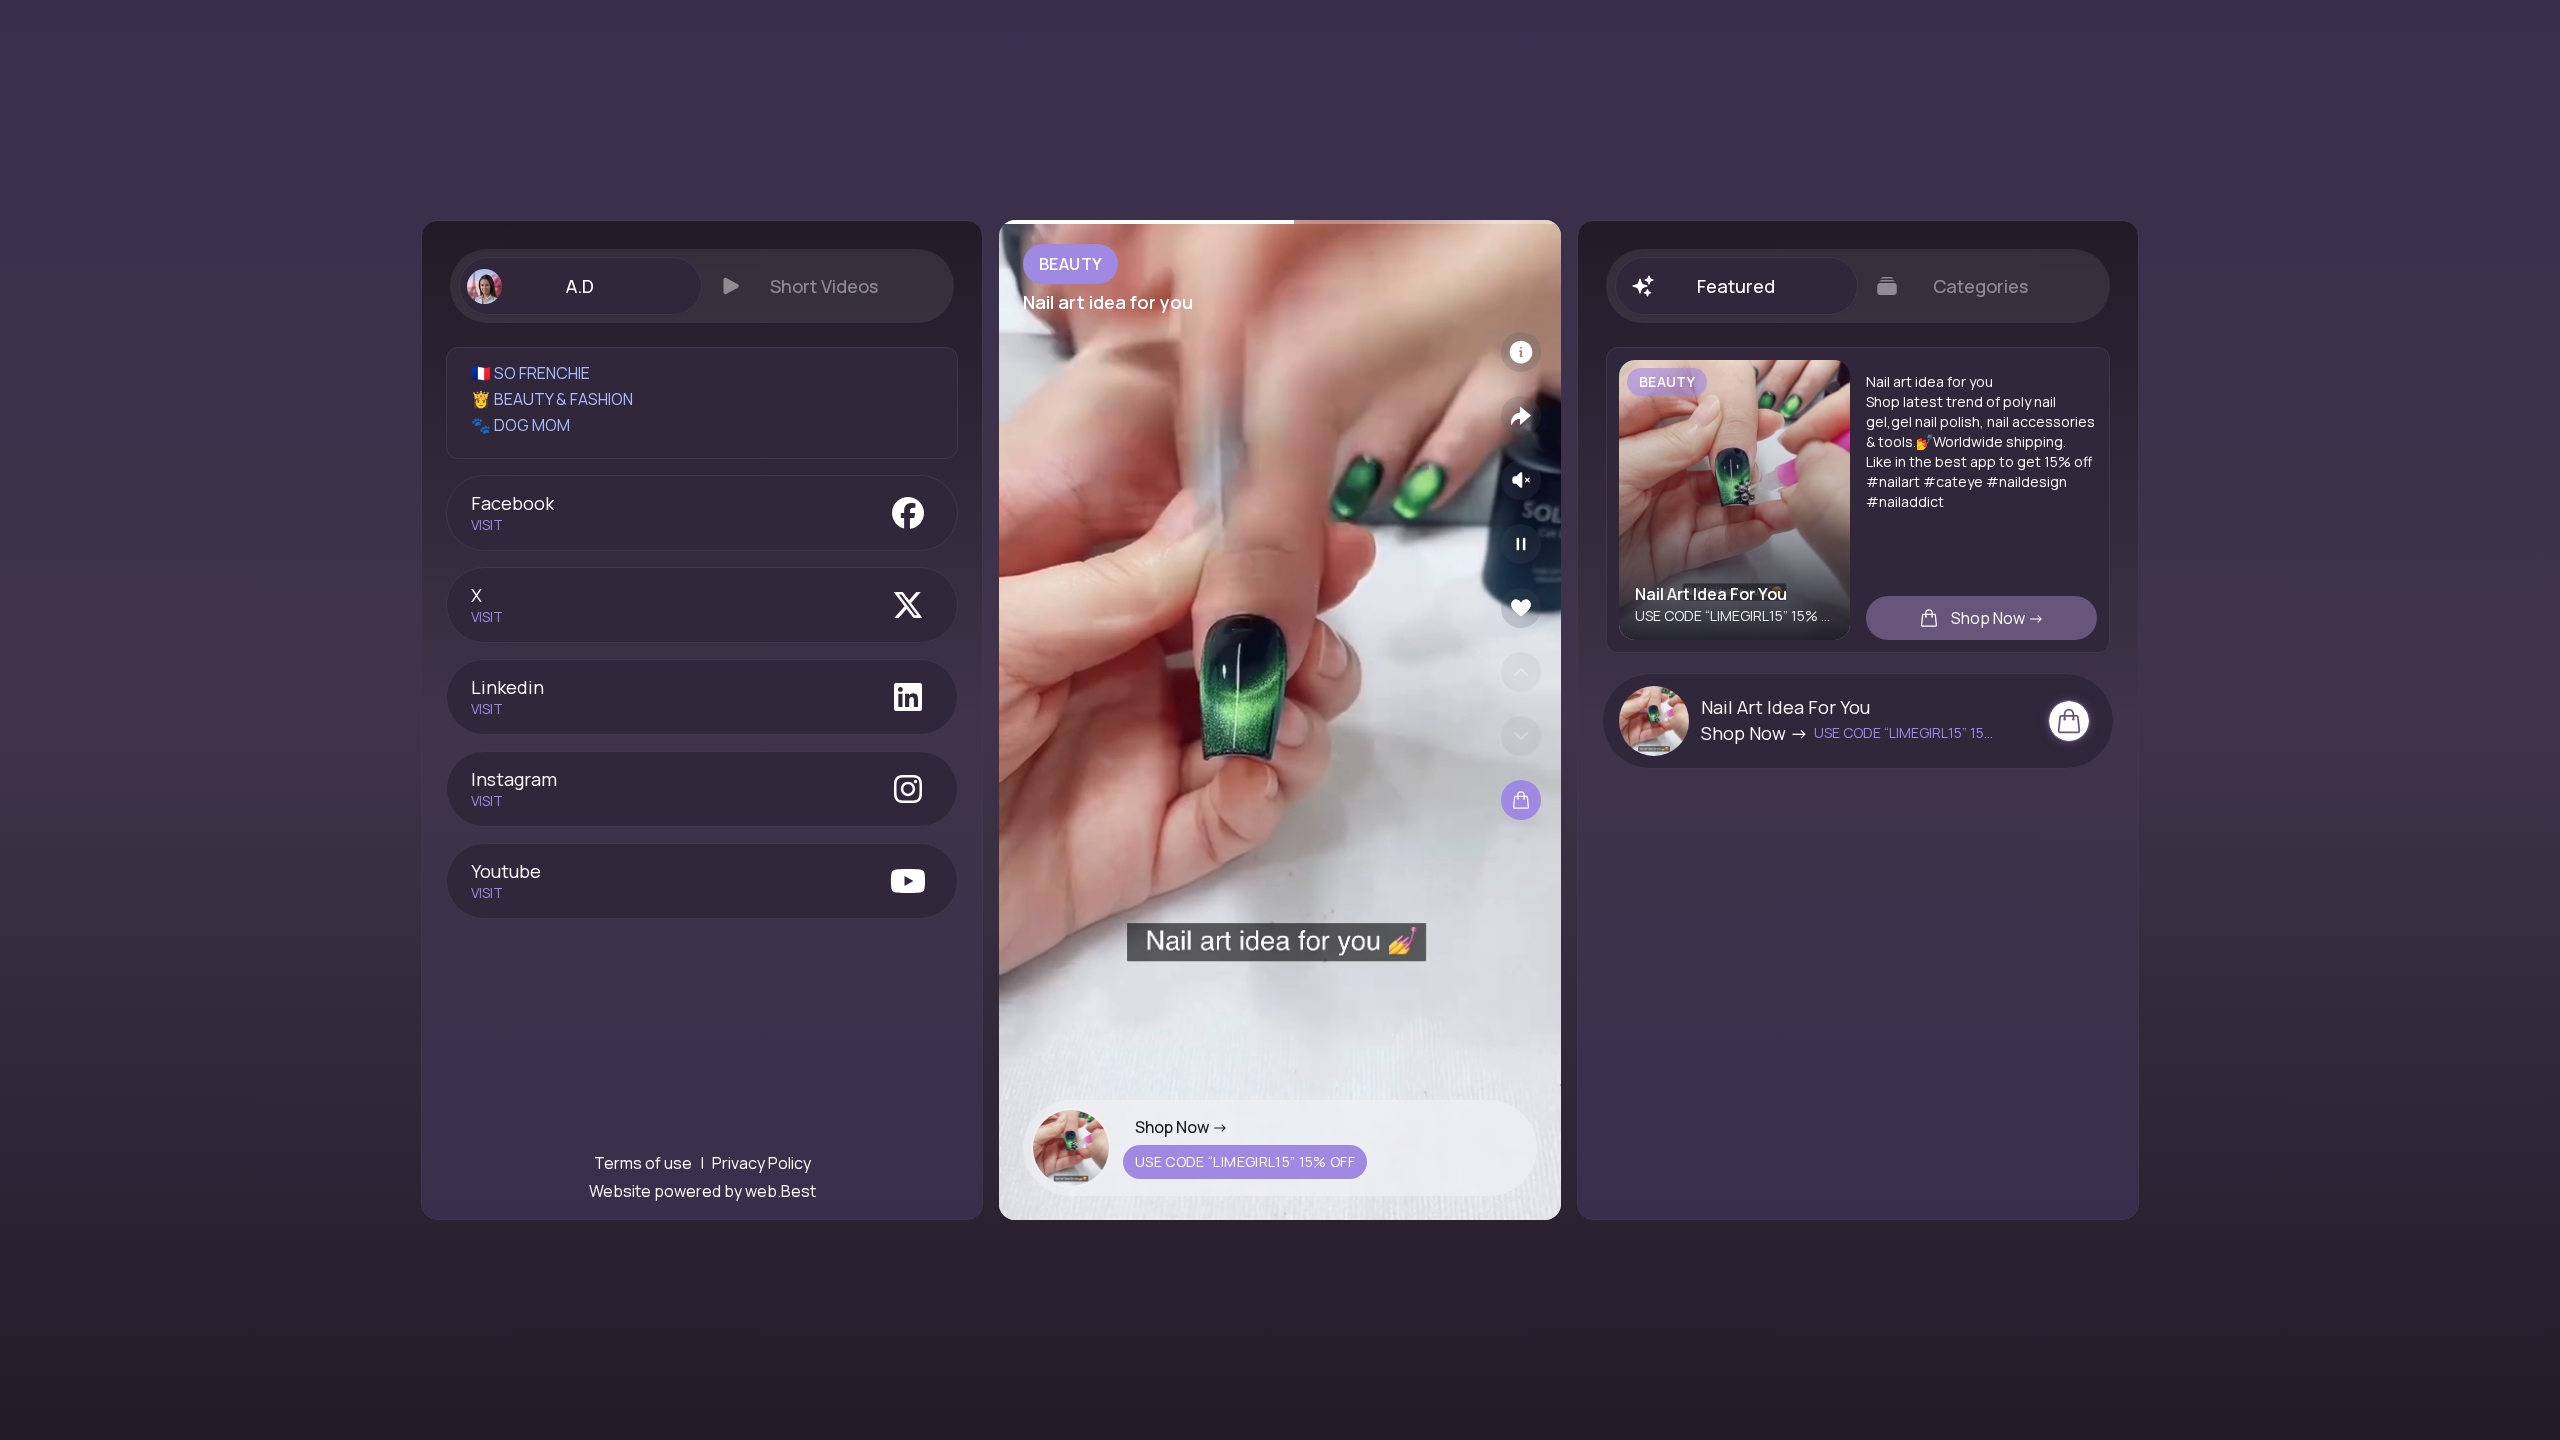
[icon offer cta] (2069, 721)
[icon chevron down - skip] (1521, 736)
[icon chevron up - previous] (1521, 672)
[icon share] (1521, 416)
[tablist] (702, 286)
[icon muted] (1521, 480)
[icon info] (1521, 352)
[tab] (580, 286)
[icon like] (1521, 608)
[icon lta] (1521, 800)
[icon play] (1521, 544)
